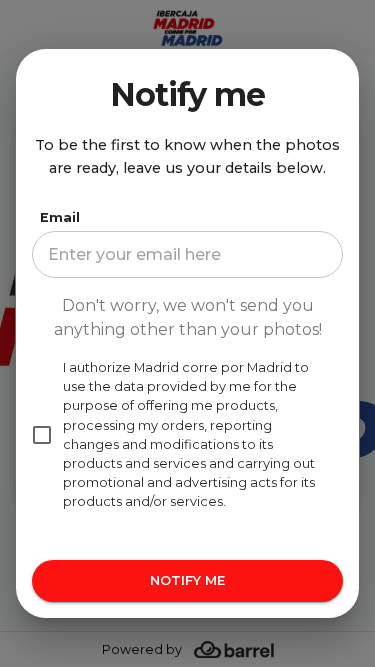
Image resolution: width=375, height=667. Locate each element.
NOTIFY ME (187, 580)
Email (60, 217)
